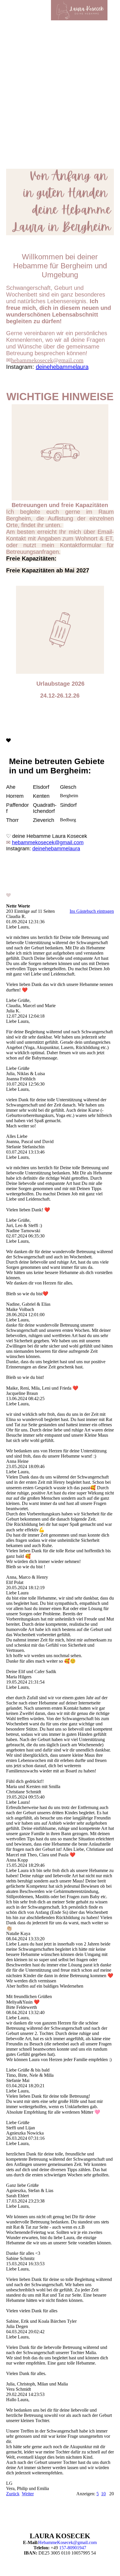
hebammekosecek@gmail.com (47, 360)
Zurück (13, 2494)
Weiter (28, 2494)
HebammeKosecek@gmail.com (67, 2542)
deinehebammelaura (62, 367)
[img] (79, 10)
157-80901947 (73, 2548)
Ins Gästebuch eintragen (92, 911)
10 (103, 2494)
